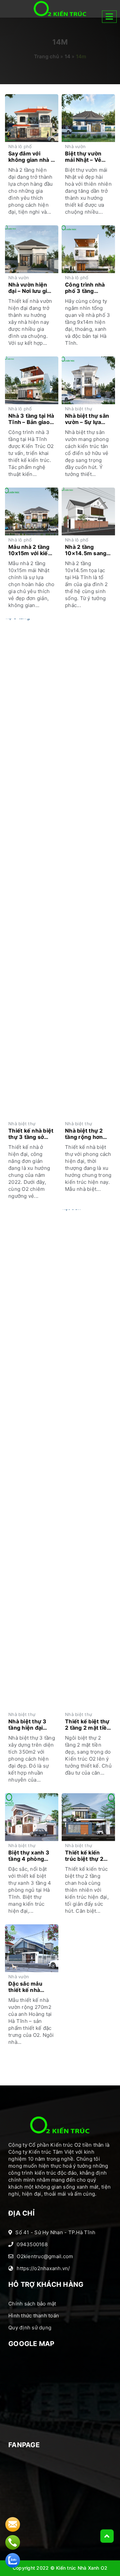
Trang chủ (46, 56)
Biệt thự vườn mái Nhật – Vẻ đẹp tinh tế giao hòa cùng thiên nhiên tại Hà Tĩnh (88, 157)
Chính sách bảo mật (32, 2304)
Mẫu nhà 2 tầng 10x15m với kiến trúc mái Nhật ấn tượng (30, 550)
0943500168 (32, 2244)
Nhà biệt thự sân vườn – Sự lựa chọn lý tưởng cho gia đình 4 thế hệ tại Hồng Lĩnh (87, 419)
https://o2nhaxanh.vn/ (43, 2268)
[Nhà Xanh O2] (60, 9)
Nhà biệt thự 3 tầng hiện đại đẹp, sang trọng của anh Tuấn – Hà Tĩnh (29, 1725)
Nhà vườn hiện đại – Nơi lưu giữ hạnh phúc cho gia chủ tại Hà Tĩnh (29, 288)
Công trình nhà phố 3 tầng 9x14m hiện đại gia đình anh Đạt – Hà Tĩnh (87, 288)
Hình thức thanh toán (34, 2316)
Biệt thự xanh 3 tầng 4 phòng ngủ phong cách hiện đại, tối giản (30, 1856)
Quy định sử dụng (30, 2328)
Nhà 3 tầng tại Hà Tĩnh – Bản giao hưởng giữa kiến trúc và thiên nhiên (31, 419)
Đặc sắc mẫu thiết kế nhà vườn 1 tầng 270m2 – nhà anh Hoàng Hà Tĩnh (31, 1987)
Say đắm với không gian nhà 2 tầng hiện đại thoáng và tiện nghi (31, 157)
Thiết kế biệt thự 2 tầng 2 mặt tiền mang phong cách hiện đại (87, 1725)
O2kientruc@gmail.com (45, 2256)
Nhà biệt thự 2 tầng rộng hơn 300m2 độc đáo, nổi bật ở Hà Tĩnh (88, 1134)
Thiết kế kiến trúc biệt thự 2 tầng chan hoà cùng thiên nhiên (87, 1856)
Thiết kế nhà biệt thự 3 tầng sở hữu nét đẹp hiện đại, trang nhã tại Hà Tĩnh (31, 1134)
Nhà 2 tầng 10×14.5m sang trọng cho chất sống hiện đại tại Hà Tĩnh (87, 550)
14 (68, 56)
